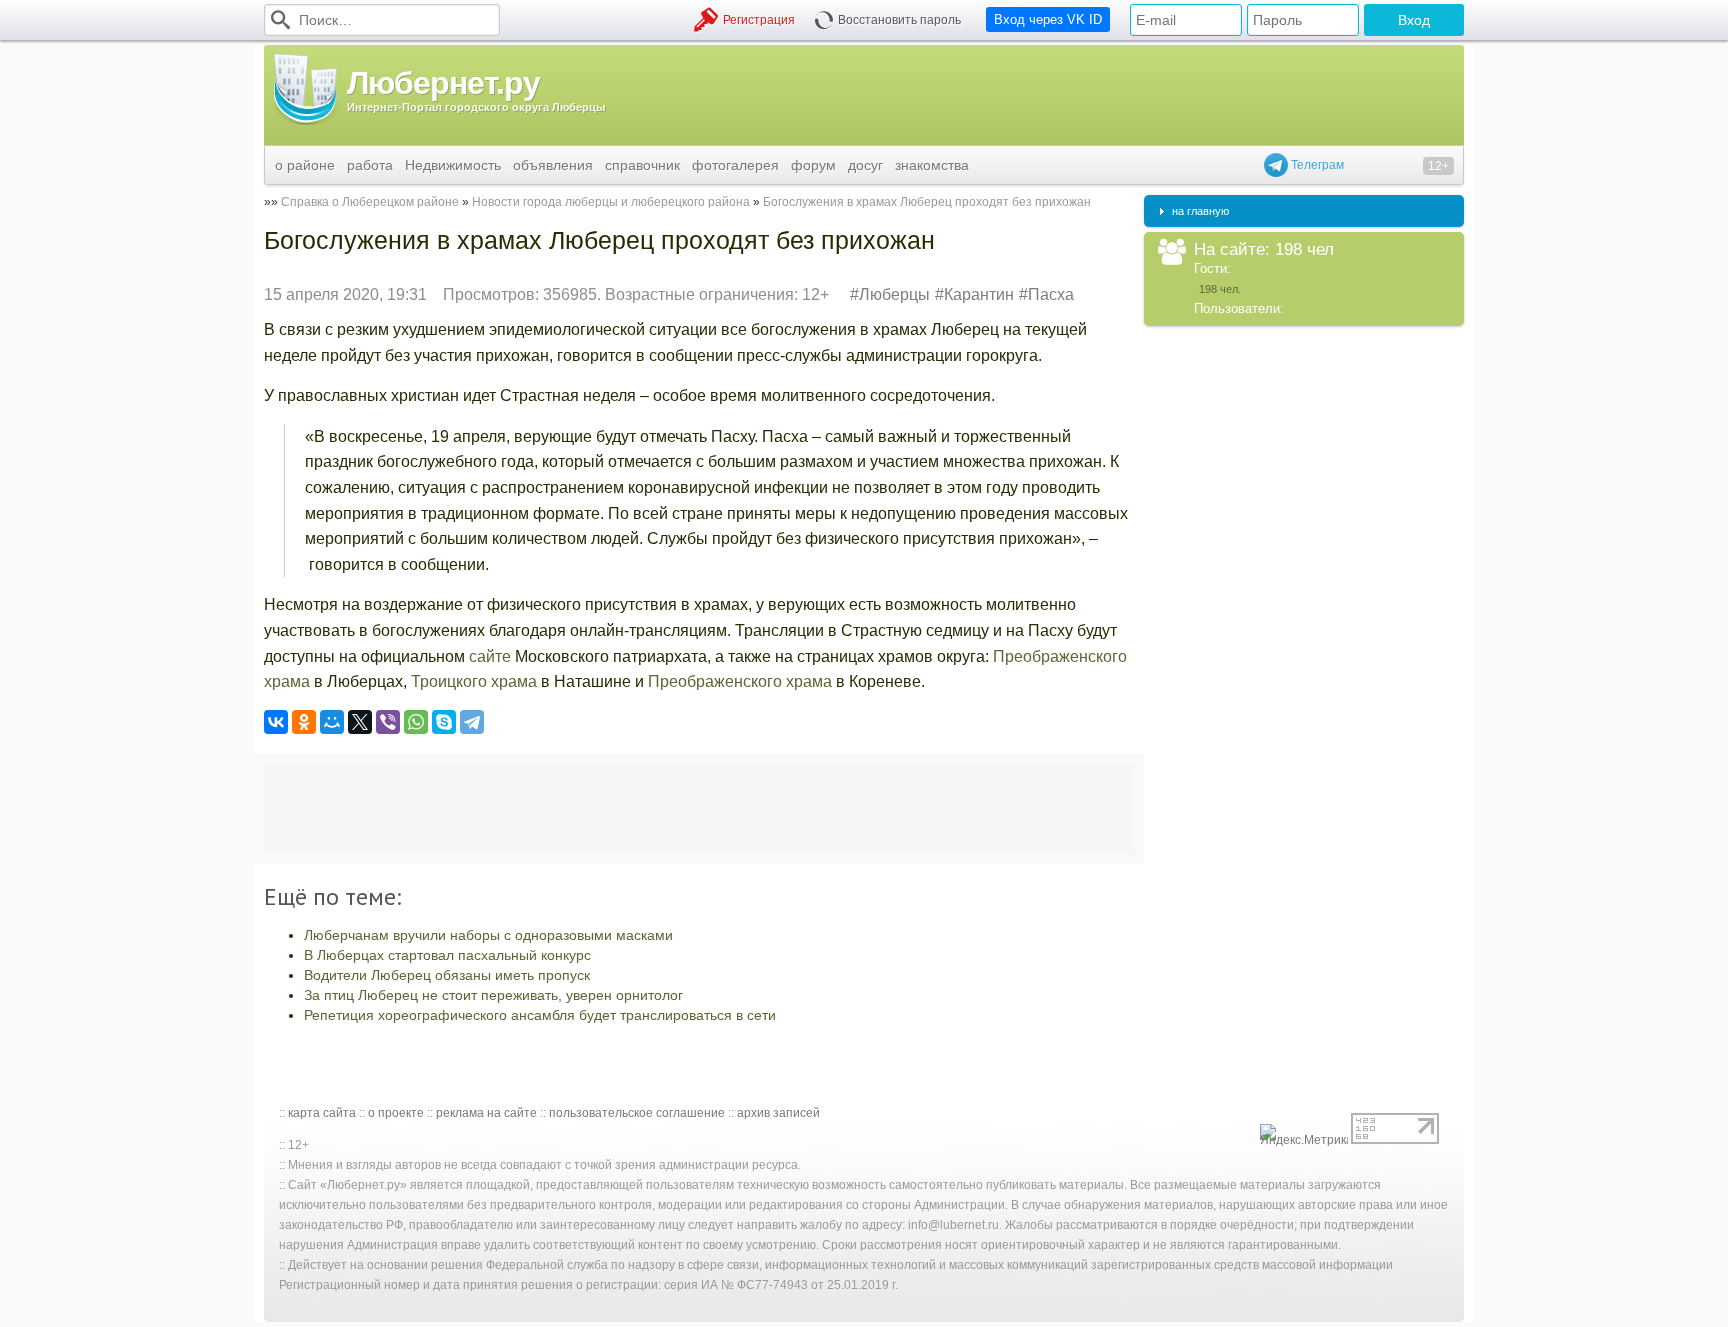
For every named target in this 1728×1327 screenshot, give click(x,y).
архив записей (778, 1113)
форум (813, 165)
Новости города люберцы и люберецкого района (611, 202)
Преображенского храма (740, 681)
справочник (642, 165)
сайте (490, 656)
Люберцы (894, 294)
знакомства (932, 165)
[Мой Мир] (332, 722)
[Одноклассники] (304, 722)
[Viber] (388, 722)
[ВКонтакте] (276, 722)
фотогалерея (735, 165)
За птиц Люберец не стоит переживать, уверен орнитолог (493, 995)
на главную (1200, 211)
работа (370, 165)
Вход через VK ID (1048, 19)
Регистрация (759, 20)
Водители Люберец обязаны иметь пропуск (447, 975)
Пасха (1051, 294)
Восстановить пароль (899, 20)
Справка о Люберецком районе (370, 202)
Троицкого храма (476, 681)
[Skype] (444, 722)
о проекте (396, 1113)
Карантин (979, 294)
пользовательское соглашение (637, 1113)
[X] (360, 722)
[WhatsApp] (416, 722)
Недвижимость (453, 165)
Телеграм (1316, 165)
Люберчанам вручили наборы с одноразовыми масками (488, 935)
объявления (553, 165)
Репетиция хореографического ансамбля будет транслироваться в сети (540, 1015)
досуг (865, 165)
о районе (305, 165)
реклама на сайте (486, 1113)
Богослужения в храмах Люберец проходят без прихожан (927, 202)
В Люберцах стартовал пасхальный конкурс (447, 955)
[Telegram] (472, 722)
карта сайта (322, 1113)
